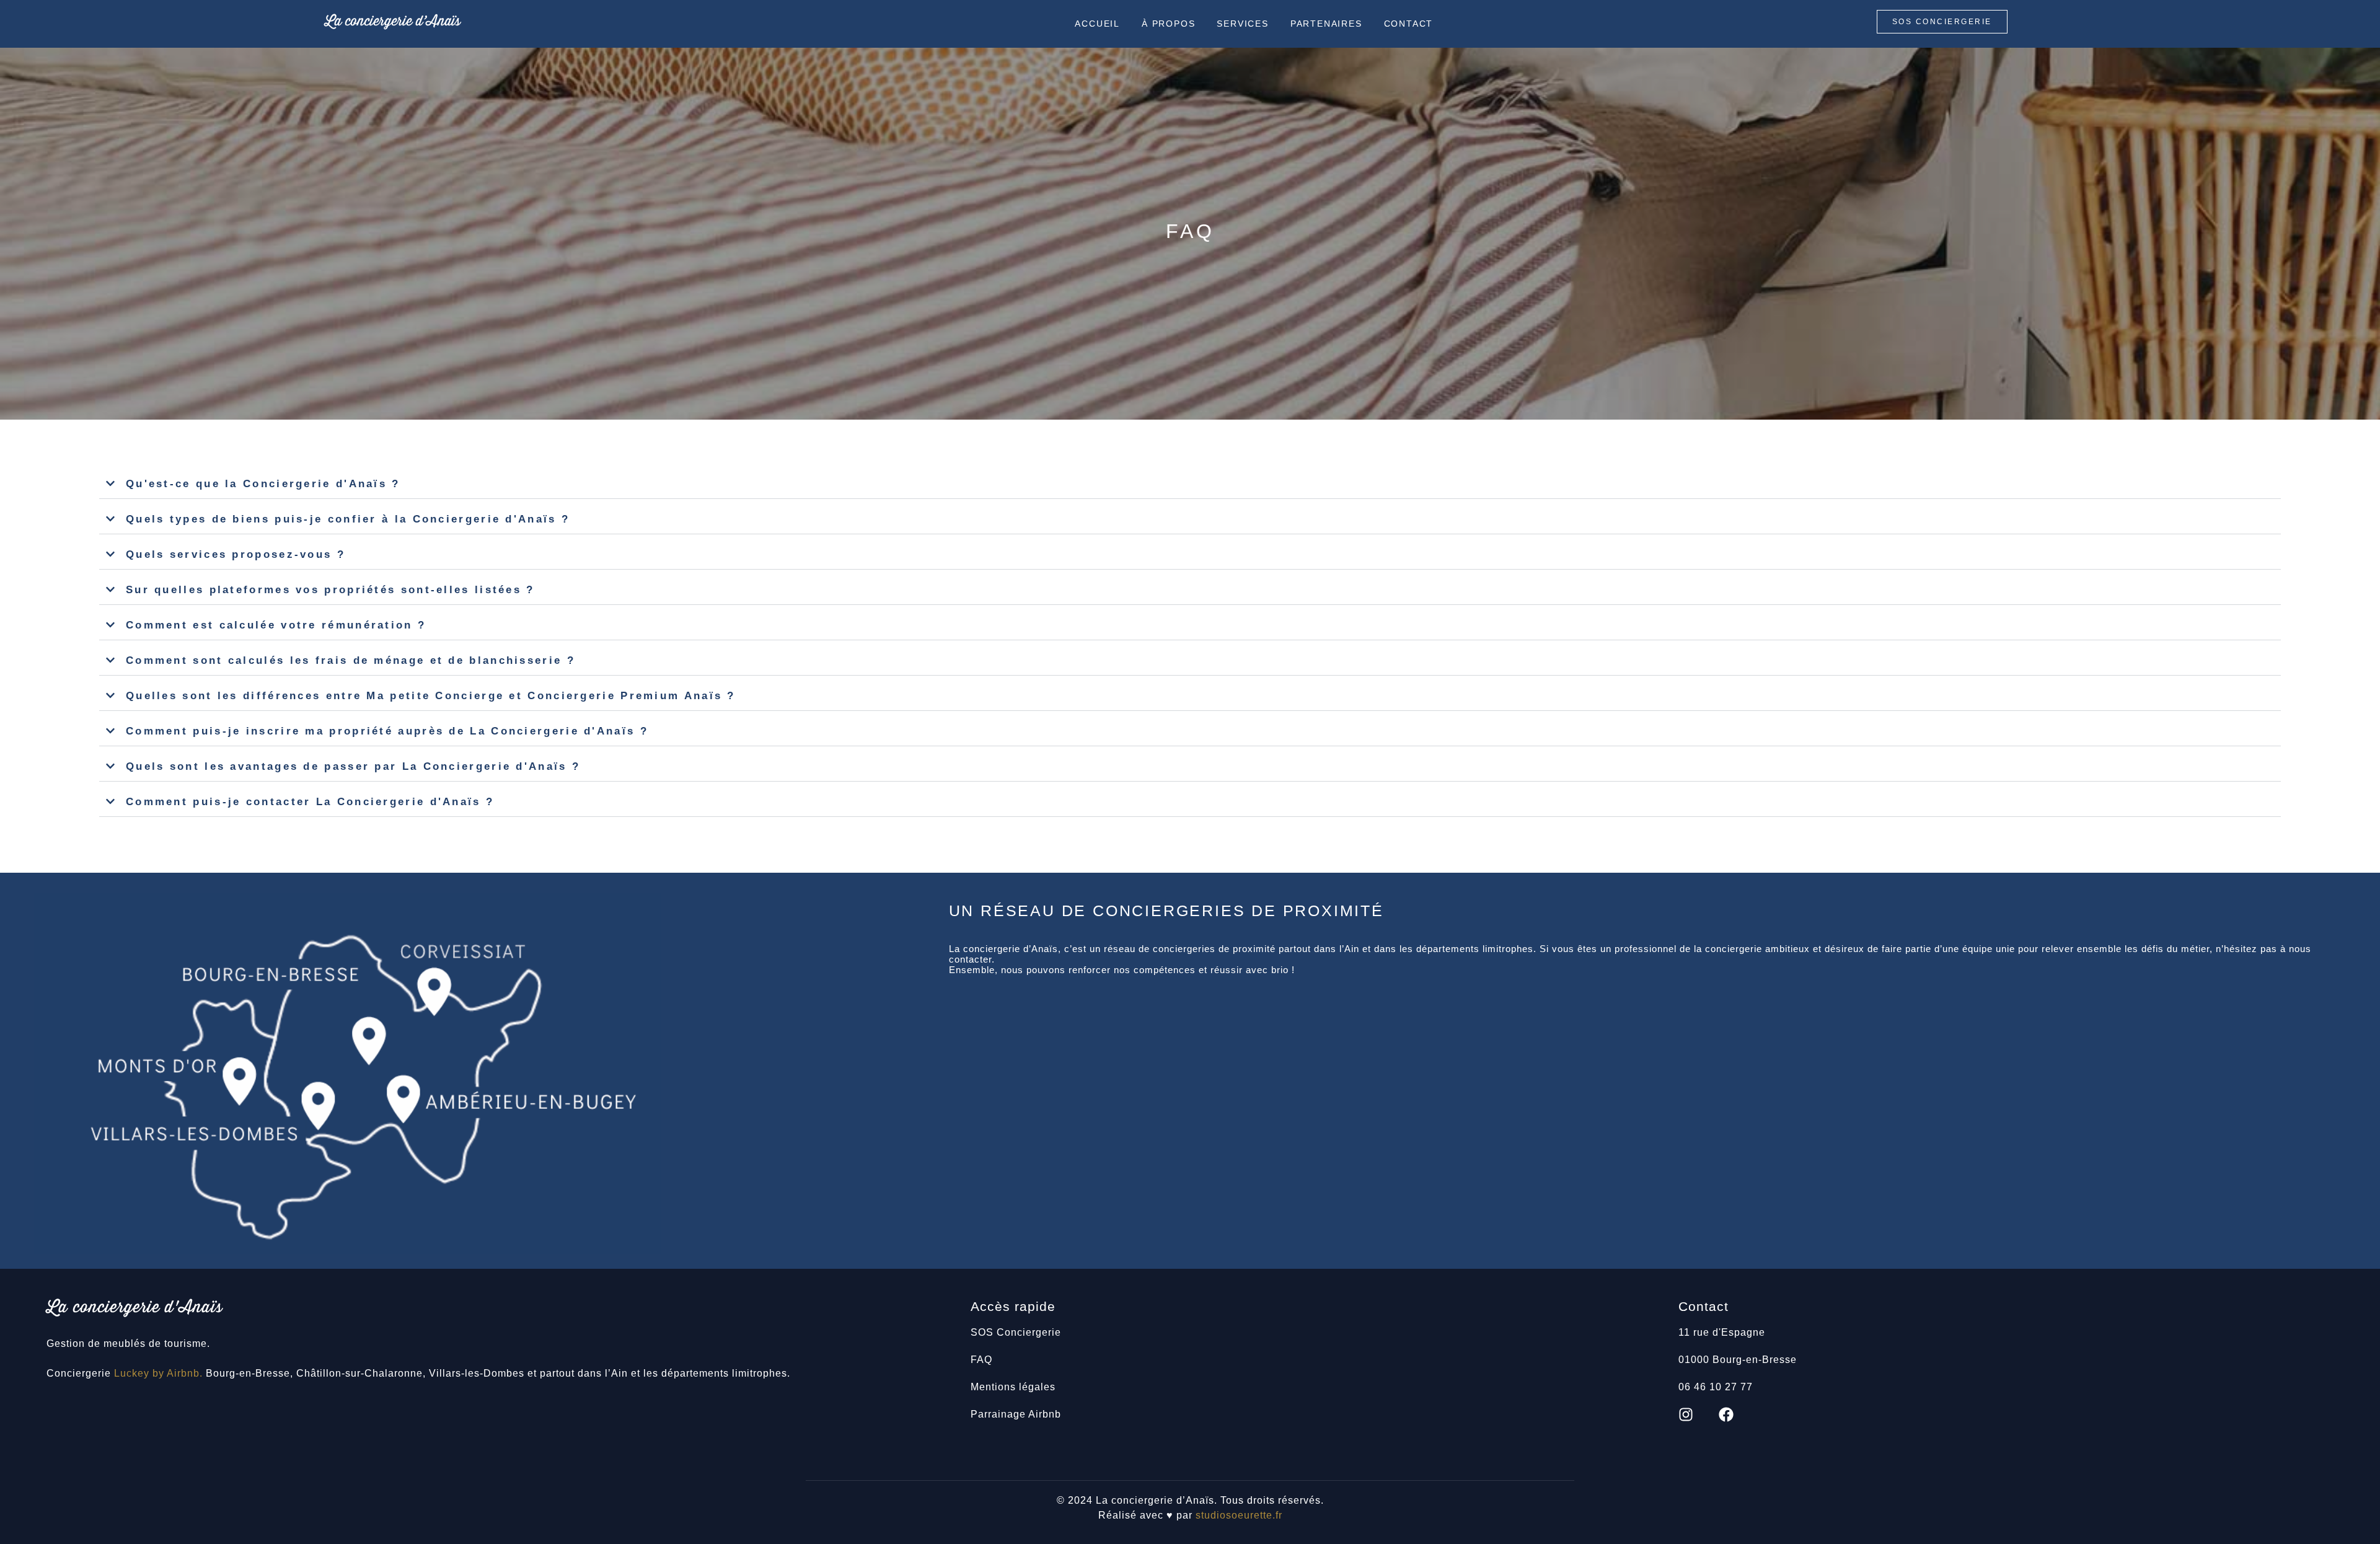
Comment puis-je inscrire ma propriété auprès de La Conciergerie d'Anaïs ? (387, 731)
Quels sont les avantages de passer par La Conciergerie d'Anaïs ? (353, 766)
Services (1242, 24)
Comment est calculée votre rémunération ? (276, 625)
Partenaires (1326, 24)
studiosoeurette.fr (1239, 1515)
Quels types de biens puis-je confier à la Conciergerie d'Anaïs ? (348, 519)
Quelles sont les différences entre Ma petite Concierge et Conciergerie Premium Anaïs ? (431, 696)
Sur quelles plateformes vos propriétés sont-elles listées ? (330, 590)
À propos (1168, 24)
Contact (1409, 24)
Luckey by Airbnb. (158, 1373)
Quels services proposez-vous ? (236, 554)
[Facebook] (1726, 1414)
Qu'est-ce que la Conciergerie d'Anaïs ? (263, 484)
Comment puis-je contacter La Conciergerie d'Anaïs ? (310, 802)
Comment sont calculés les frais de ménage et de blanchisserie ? (350, 660)
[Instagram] (1686, 1414)
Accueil (1097, 24)
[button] (1190, 484)
